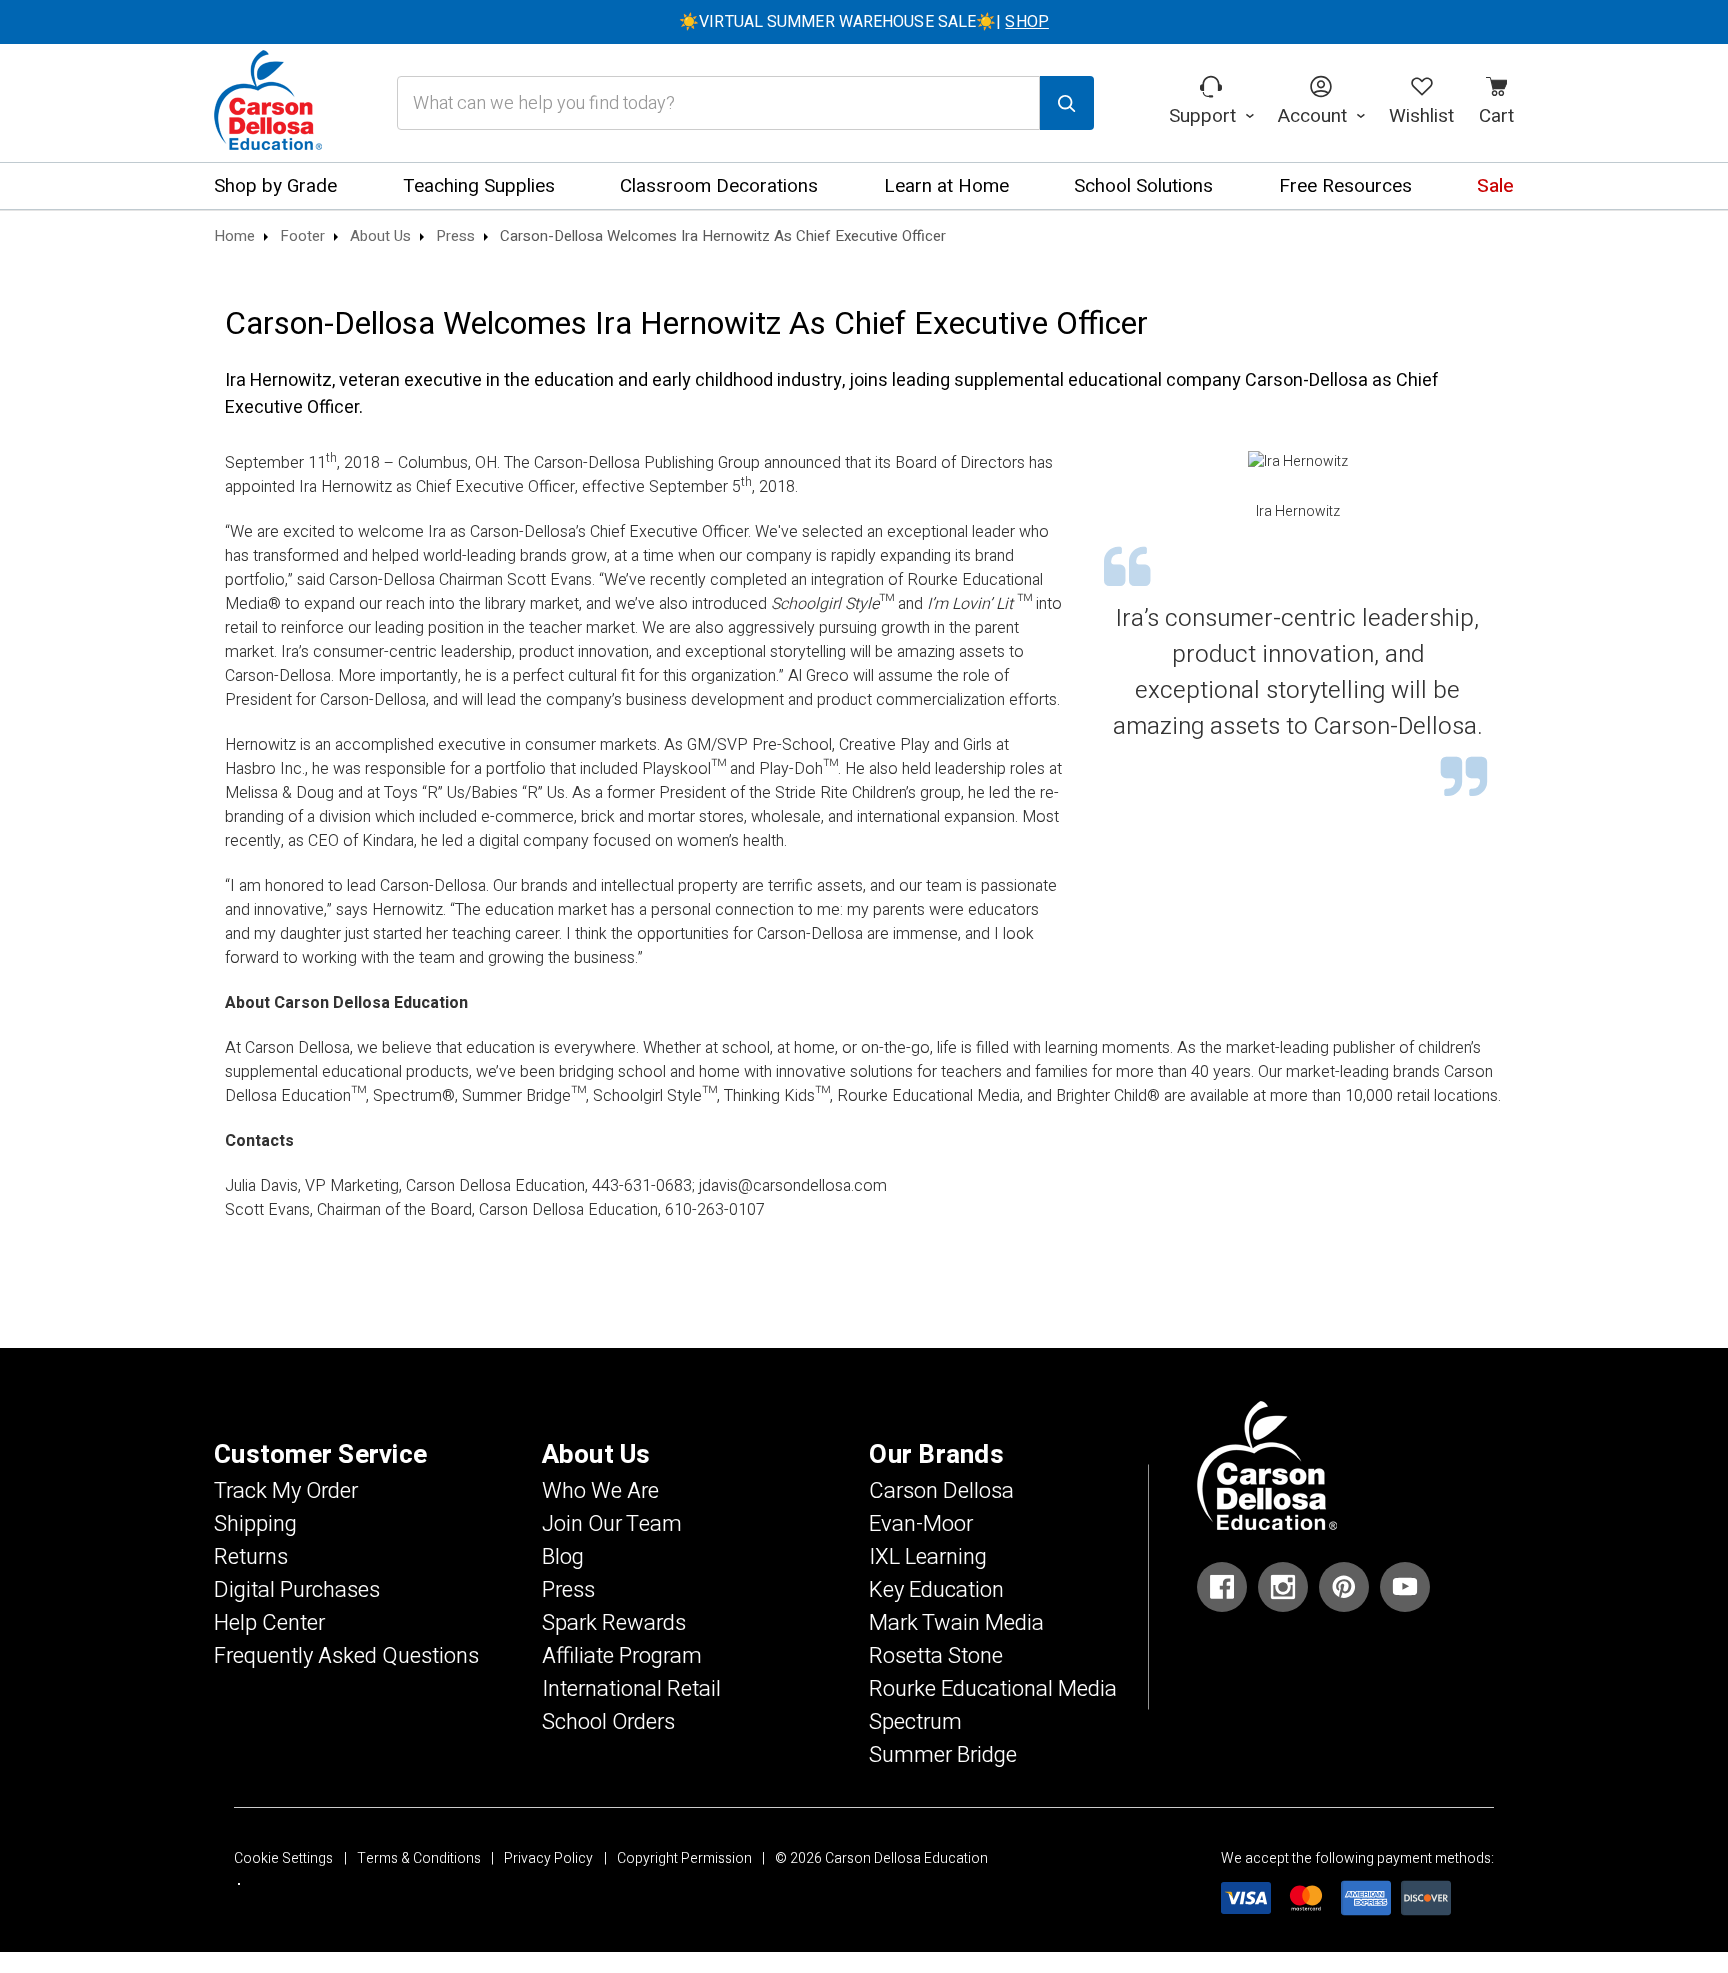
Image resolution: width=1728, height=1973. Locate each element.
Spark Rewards (614, 1623)
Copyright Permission (684, 1858)
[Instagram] (1283, 1587)
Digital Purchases (297, 1590)
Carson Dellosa (941, 1491)
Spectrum (915, 1722)
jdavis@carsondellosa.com (793, 1186)
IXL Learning (928, 1557)
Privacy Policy (548, 1858)
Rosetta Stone (936, 1656)
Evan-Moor (921, 1524)
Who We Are (600, 1491)
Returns (251, 1557)
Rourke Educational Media (993, 1689)
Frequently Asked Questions (346, 1656)
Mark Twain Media (956, 1623)
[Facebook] (1222, 1587)
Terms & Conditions (419, 1858)
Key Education (936, 1590)
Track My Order (286, 1491)
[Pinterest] (1344, 1587)
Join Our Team (612, 1524)
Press (568, 1590)
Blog (563, 1557)
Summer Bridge (943, 1755)
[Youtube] (1405, 1587)
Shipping (255, 1524)
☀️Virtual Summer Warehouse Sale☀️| (864, 22)
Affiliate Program (622, 1656)
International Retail (631, 1689)
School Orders (608, 1722)
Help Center (269, 1623)
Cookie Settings (283, 1858)
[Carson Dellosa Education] (268, 103)
